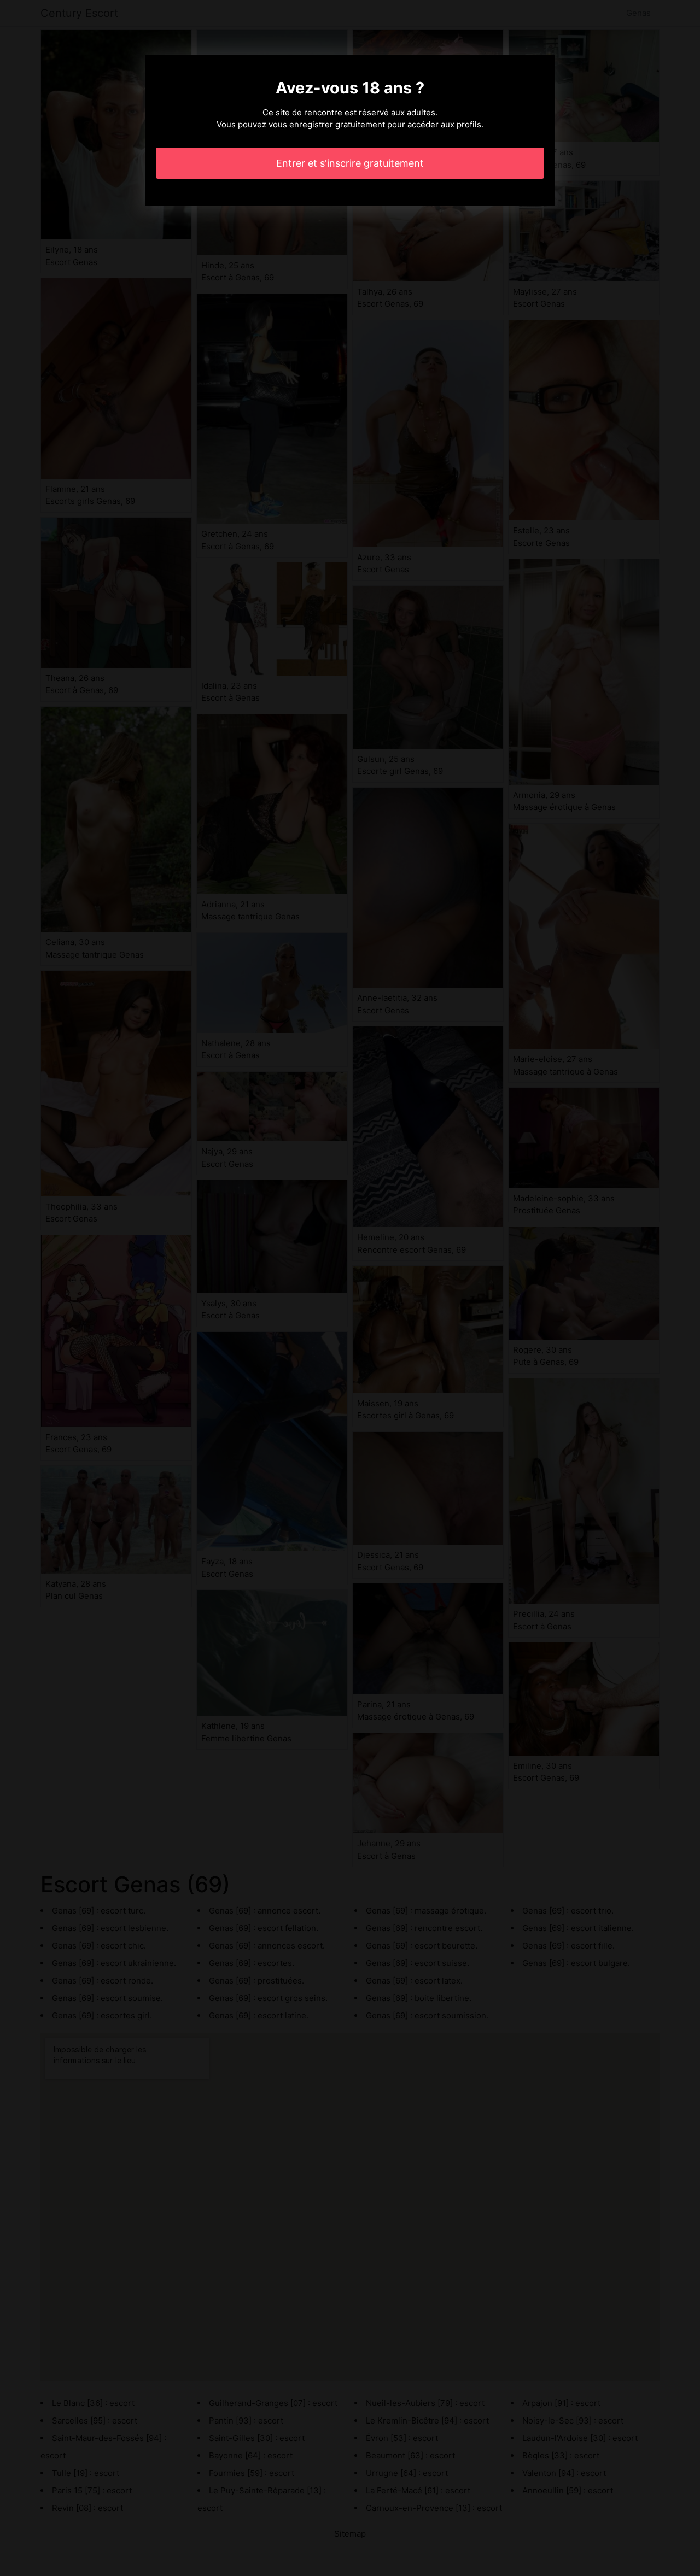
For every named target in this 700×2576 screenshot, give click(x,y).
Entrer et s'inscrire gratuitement (350, 163)
